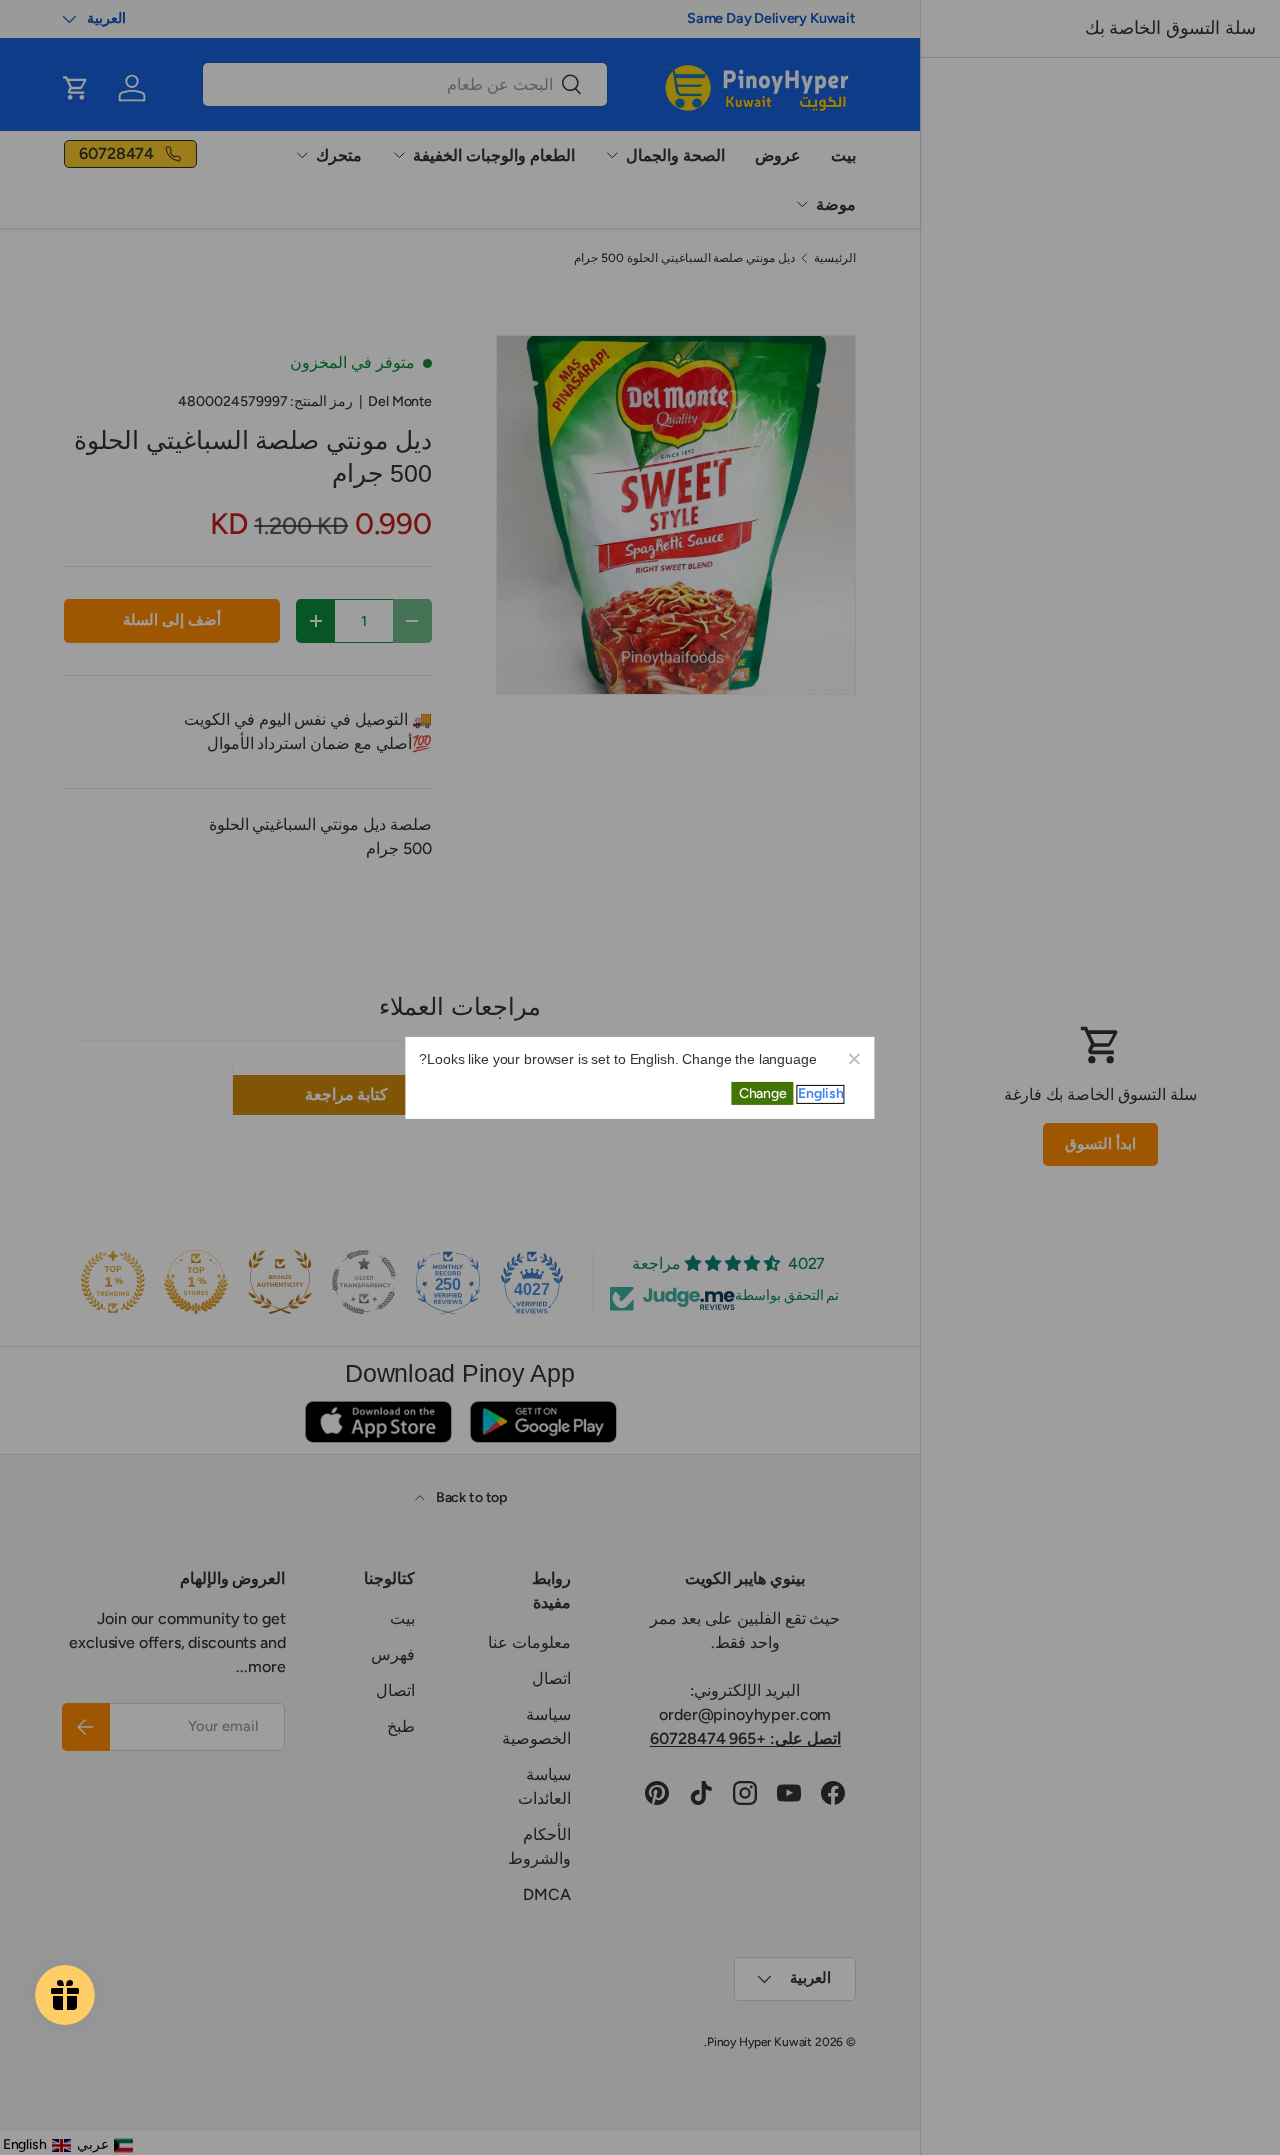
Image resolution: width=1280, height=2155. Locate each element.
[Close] (854, 1057)
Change (763, 1093)
